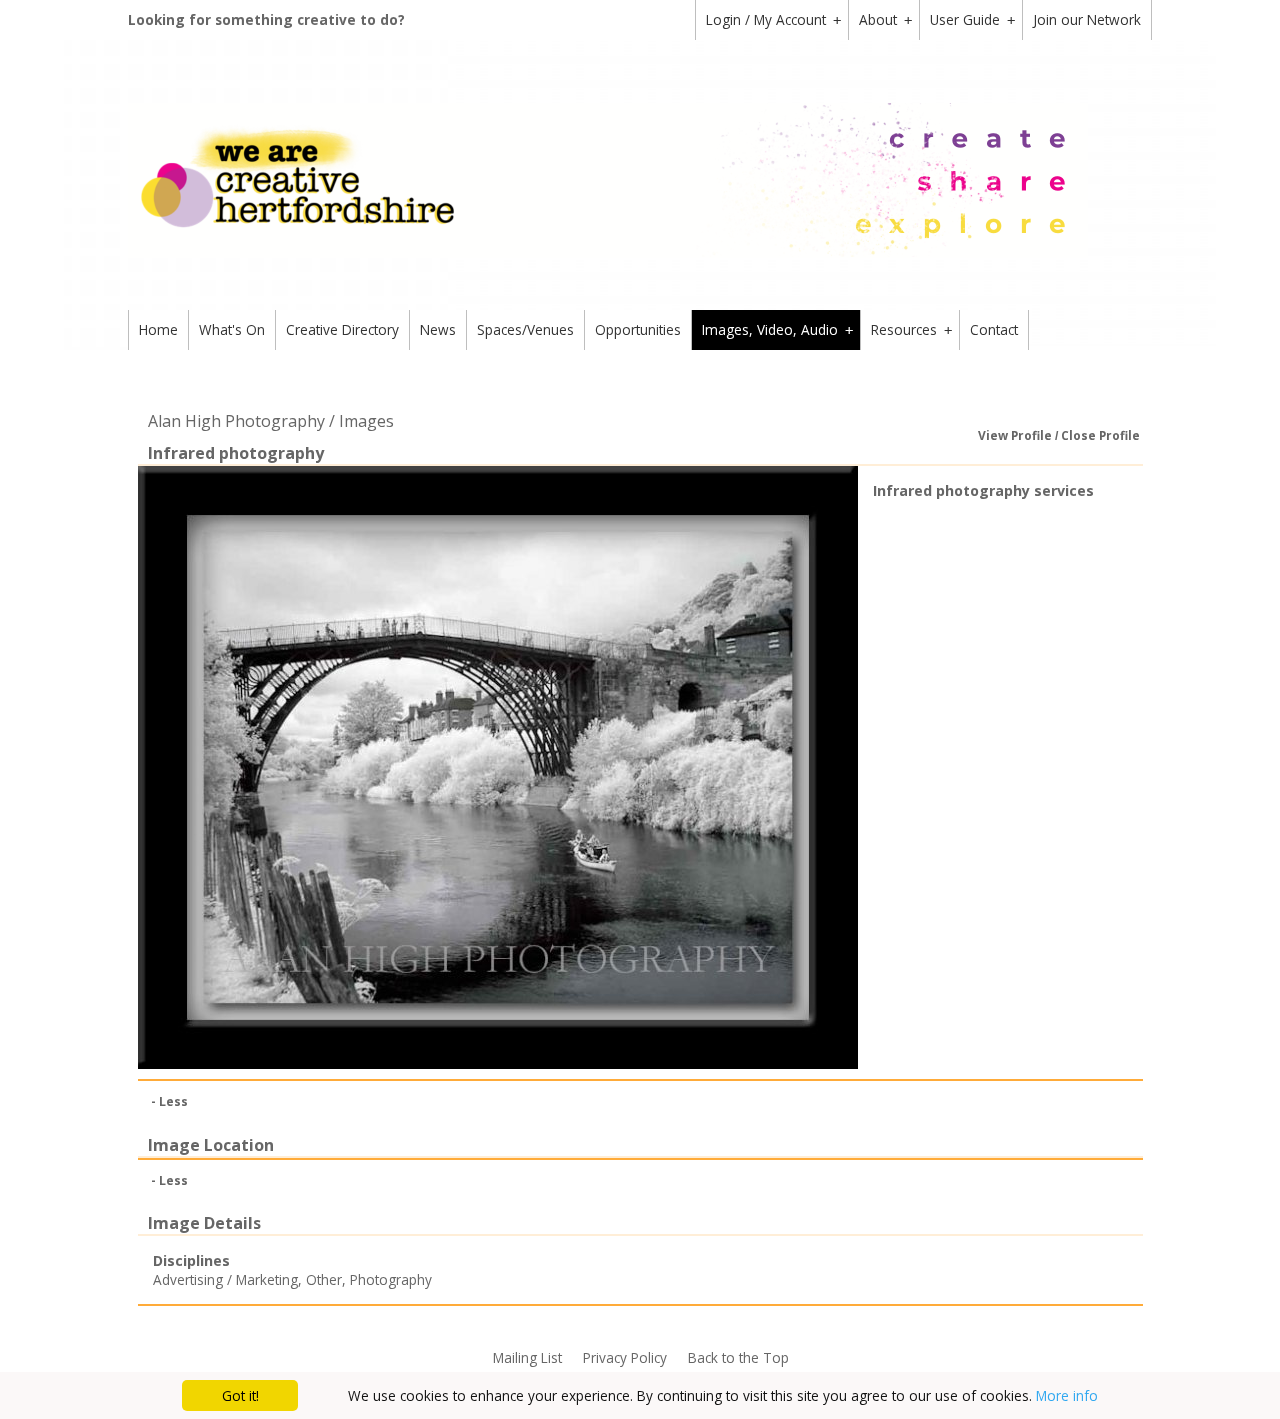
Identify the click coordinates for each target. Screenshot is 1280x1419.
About (885, 19)
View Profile (1015, 435)
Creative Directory (342, 329)
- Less (169, 1101)
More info (1067, 1395)
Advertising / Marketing (225, 1279)
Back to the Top (738, 1357)
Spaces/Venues (525, 329)
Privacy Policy (625, 1357)
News (438, 329)
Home (158, 329)
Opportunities (638, 329)
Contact (994, 329)
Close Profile (1100, 435)
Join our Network (1087, 19)
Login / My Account (773, 19)
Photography (391, 1279)
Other (324, 1279)
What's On (232, 329)
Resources (911, 329)
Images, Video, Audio (777, 329)
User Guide (972, 19)
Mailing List (527, 1357)
